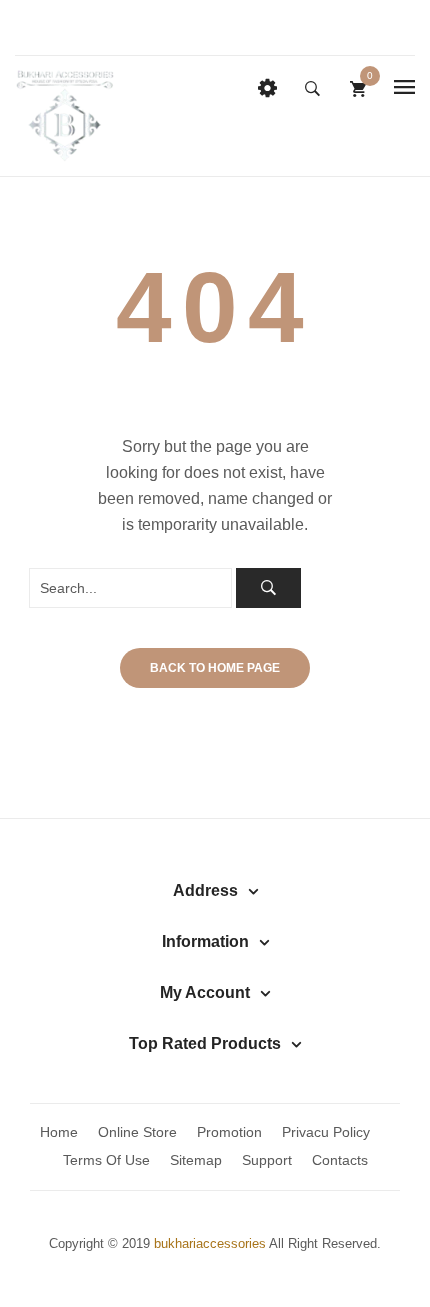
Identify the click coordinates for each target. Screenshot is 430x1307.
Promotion (229, 1132)
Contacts (340, 1160)
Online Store (137, 1132)
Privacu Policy (326, 1132)
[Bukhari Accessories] (65, 115)
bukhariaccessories (210, 1244)
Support (267, 1160)
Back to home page (215, 668)
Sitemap (196, 1160)
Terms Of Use (106, 1160)
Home (59, 1132)
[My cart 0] (358, 88)
